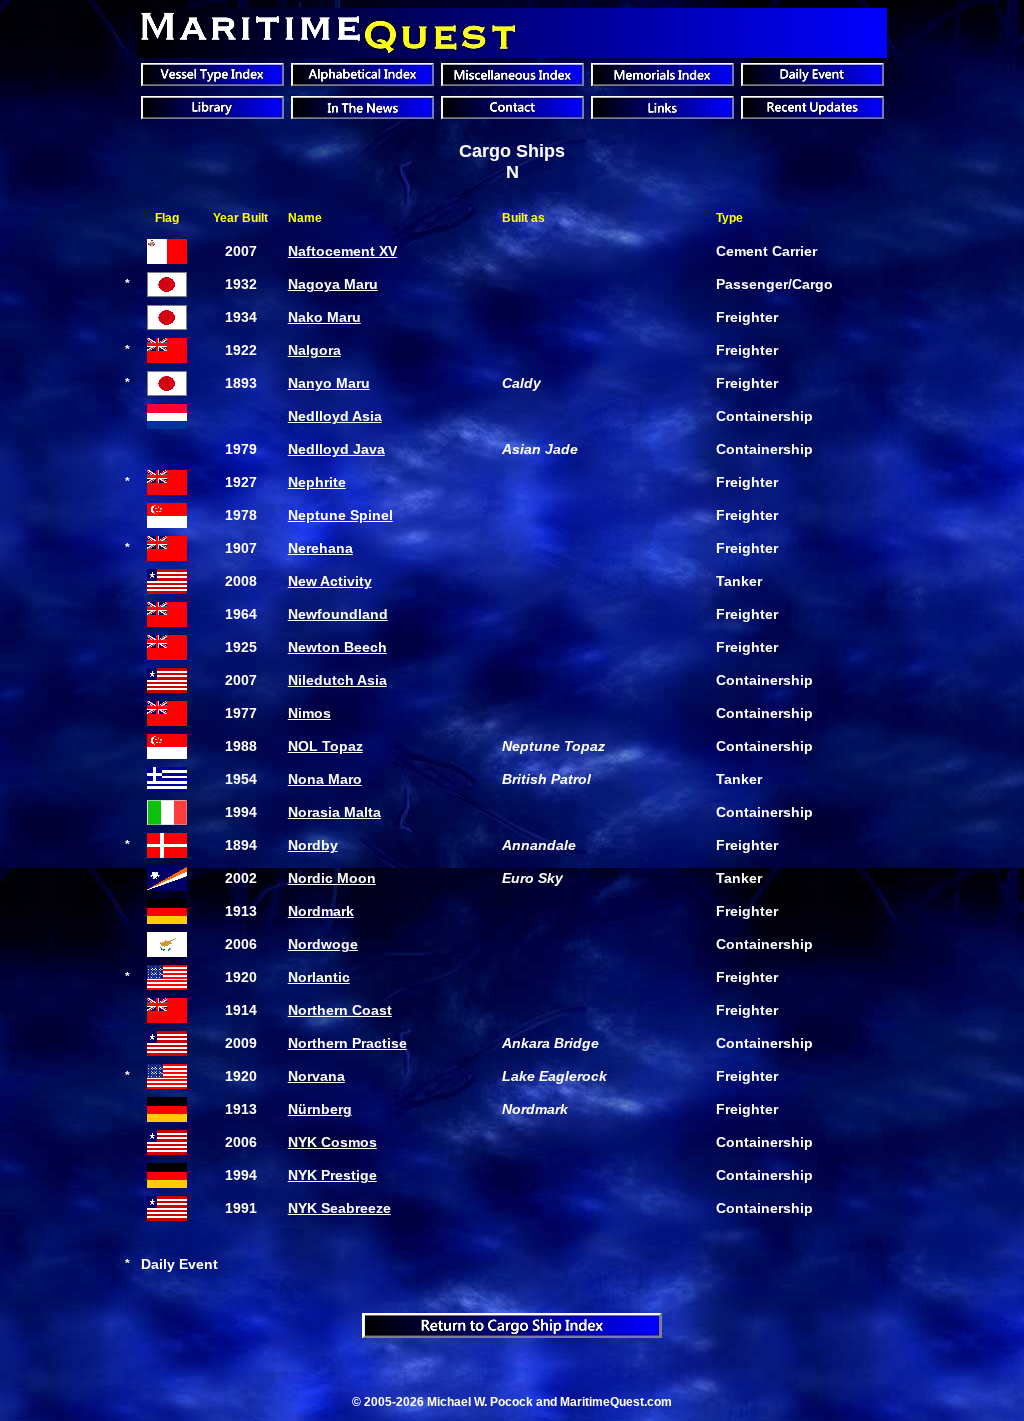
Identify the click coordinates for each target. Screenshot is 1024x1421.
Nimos (309, 713)
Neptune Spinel (340, 515)
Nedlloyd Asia (335, 416)
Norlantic (319, 977)
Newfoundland (338, 614)
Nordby (313, 845)
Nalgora (314, 350)
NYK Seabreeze (339, 1208)
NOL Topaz (325, 746)
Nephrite (317, 482)
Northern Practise (347, 1043)
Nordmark (321, 911)
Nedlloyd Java (336, 449)
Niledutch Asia (337, 680)
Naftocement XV (342, 251)
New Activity (330, 581)
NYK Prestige (332, 1175)
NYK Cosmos (332, 1142)
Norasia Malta (334, 812)
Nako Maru (324, 317)
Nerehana (320, 548)
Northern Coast (340, 1010)
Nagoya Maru (333, 284)
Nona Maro (325, 779)
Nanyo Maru (329, 383)
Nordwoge (323, 944)
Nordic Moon (332, 878)
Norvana (316, 1076)
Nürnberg (320, 1109)
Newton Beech (337, 647)
